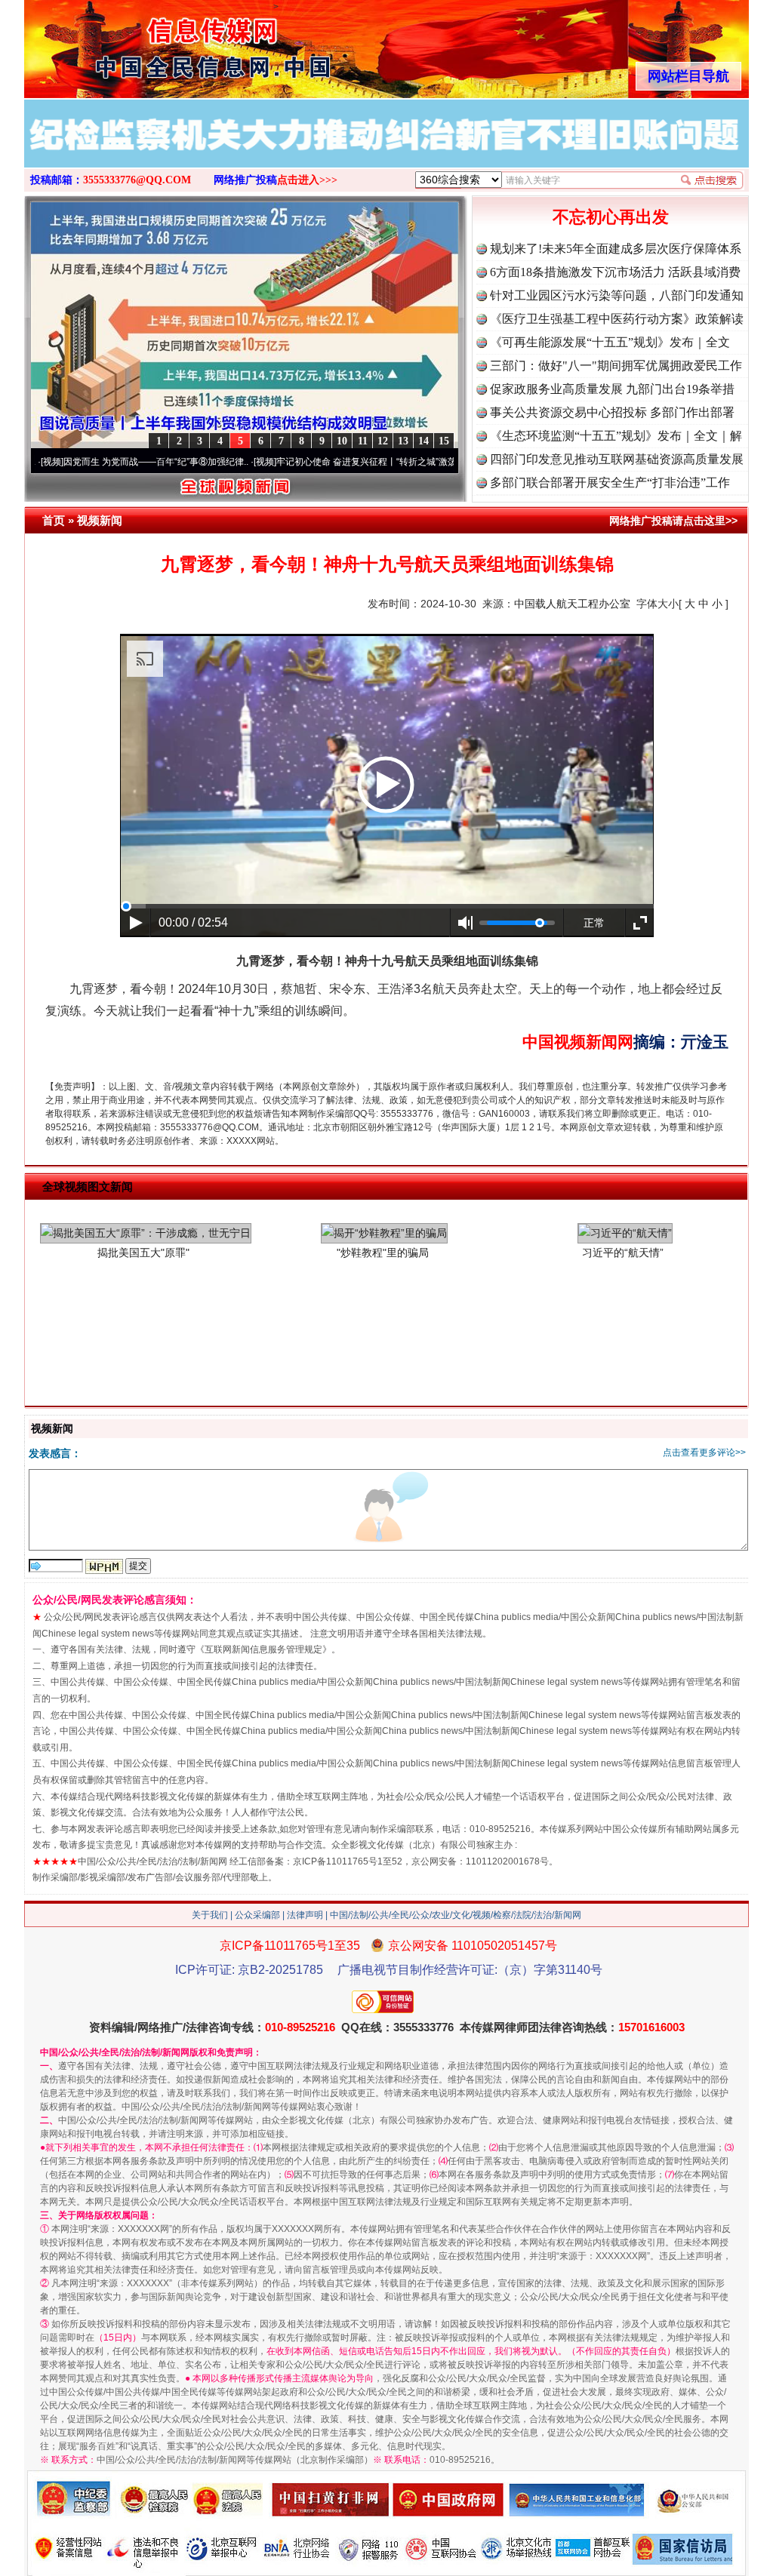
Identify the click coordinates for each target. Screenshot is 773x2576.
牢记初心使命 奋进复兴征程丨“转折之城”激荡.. (298, 462)
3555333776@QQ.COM (137, 180)
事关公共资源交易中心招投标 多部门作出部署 (612, 412)
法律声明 (305, 1915)
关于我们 (210, 1915)
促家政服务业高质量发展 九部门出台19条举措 (612, 389)
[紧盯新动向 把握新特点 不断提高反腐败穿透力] (386, 149)
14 (423, 441)
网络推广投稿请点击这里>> (673, 521)
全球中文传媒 (149, 44)
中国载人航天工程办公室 (572, 604)
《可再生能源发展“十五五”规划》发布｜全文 (610, 342)
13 (403, 441)
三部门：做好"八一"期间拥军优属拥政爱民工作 (616, 366)
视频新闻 (100, 520)
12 (383, 441)
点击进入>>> (307, 180)
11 (363, 441)
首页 (54, 520)
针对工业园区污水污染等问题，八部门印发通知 (617, 295)
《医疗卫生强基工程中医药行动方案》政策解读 (617, 319)
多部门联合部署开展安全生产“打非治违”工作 (610, 483)
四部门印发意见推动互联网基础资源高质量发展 (617, 459)
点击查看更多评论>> (704, 1452)
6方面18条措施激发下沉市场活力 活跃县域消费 (615, 272)
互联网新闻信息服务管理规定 (263, 1649)
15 (444, 441)
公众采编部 (257, 1915)
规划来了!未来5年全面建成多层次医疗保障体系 (616, 249)
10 (342, 441)
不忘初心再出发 (611, 217)
